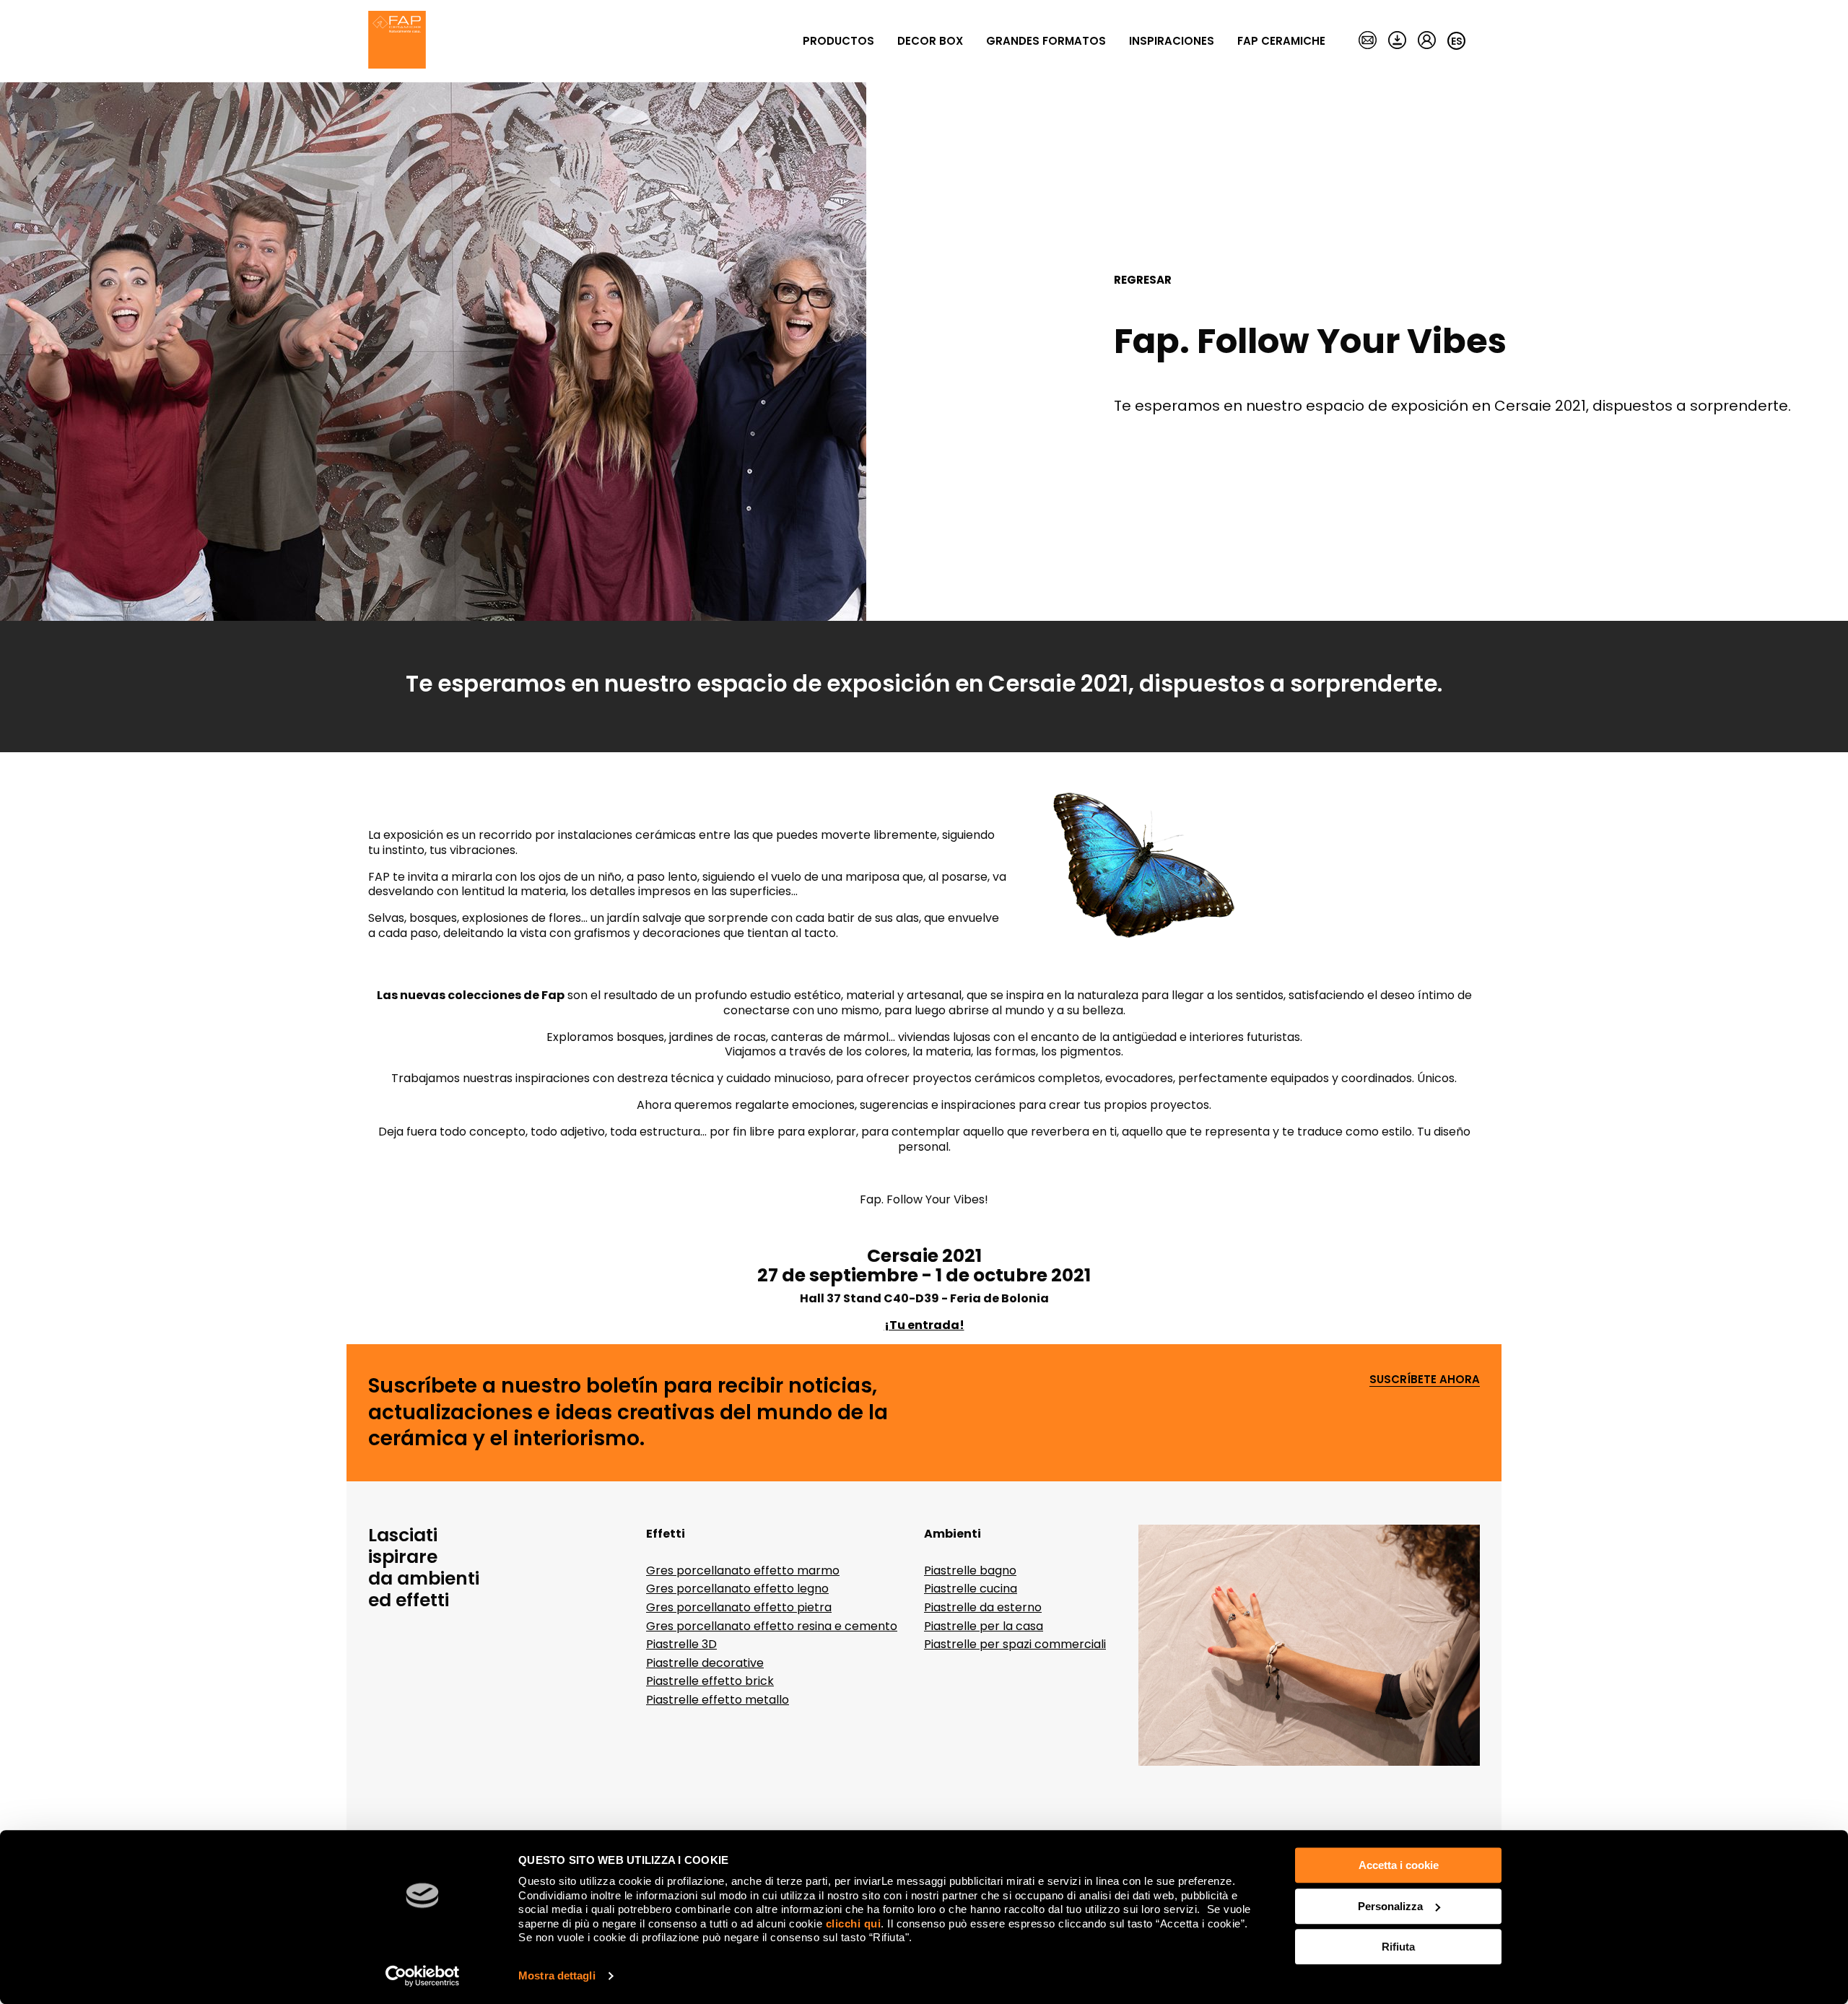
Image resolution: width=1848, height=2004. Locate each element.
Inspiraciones (1172, 41)
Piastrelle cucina (971, 1589)
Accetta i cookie (1399, 1865)
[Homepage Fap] (397, 41)
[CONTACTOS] (1368, 41)
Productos (838, 41)
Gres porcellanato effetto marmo (743, 1570)
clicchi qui (854, 1924)
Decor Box (930, 41)
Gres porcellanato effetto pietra (739, 1607)
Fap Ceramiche (1281, 41)
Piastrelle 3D (681, 1644)
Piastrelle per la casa (984, 1626)
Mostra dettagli (557, 1975)
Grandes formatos (1046, 41)
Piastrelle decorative (705, 1663)
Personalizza (1390, 1906)
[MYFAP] (1427, 41)
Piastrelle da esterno (983, 1607)
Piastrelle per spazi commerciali (1015, 1644)
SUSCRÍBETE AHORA (1425, 1380)
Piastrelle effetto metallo (718, 1700)
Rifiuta (1398, 1947)
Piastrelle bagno (970, 1570)
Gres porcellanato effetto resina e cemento (772, 1626)
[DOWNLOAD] (1397, 41)
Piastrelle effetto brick (710, 1681)
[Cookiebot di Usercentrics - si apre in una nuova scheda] (423, 1976)
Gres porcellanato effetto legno (737, 1589)
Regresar (1143, 280)
